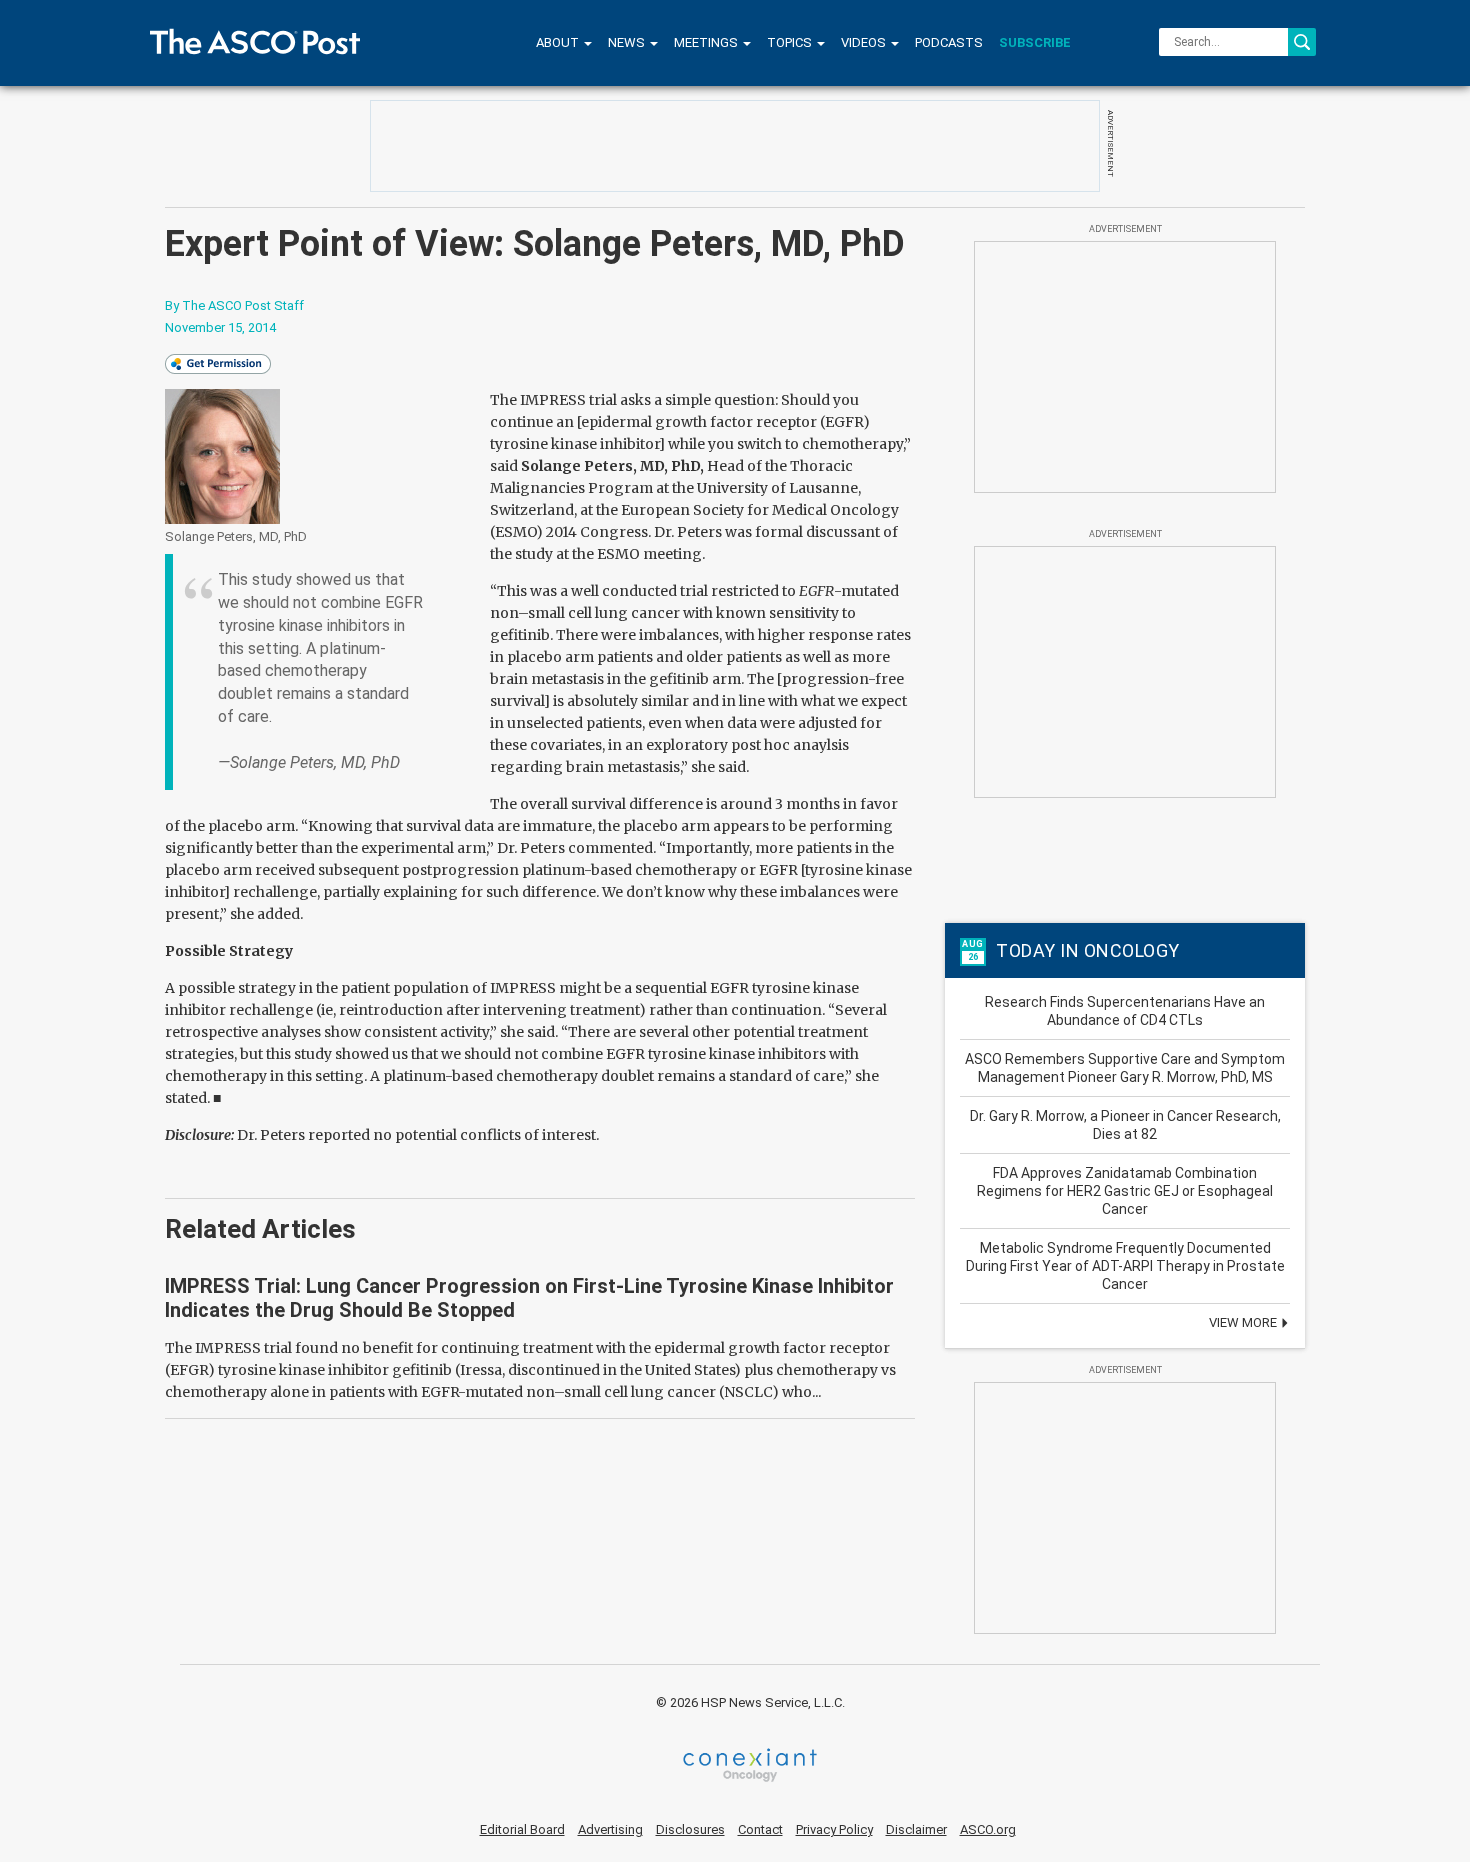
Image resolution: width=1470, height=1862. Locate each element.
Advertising (610, 1829)
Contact (760, 1829)
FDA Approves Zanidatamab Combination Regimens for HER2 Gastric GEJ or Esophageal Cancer (1125, 1191)
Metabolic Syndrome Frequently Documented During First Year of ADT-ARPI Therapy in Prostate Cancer (1125, 1266)
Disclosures (690, 1829)
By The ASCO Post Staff (234, 305)
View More (1244, 1322)
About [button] (559, 42)
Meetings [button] (707, 42)
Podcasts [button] (949, 42)
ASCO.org (988, 1829)
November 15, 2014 (220, 327)
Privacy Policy (834, 1829)
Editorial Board (522, 1829)
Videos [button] (865, 42)
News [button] (628, 42)
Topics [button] (791, 42)
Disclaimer (916, 1829)
